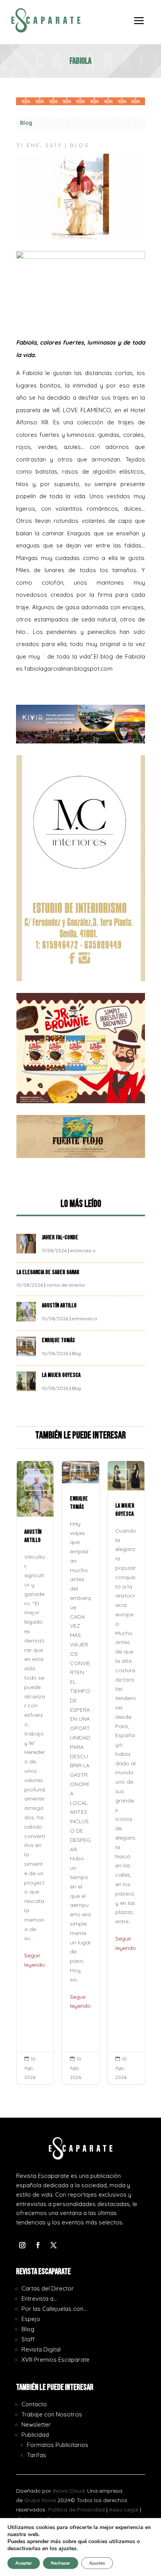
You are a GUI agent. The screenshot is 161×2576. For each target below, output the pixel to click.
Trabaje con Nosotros (52, 2414)
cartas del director (66, 1285)
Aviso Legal (124, 2510)
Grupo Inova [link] (41, 2500)
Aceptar (24, 2563)
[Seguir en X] (54, 2245)
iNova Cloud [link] (69, 2491)
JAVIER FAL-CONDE (60, 1238)
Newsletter (36, 2424)
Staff (28, 2339)
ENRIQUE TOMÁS (59, 1340)
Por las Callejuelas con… (54, 2309)
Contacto (34, 2404)
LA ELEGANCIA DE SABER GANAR (48, 1272)
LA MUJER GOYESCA (62, 1375)
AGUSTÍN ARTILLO (60, 1306)
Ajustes (97, 2563)
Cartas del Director (48, 2288)
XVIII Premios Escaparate (55, 2360)
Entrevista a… (39, 2299)
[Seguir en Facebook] (38, 2245)
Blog (26, 123)
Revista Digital (41, 2349)
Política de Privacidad (76, 2510)
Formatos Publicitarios (58, 2445)
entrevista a (83, 1250)
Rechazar (61, 2563)
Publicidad (35, 2435)
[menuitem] (139, 26)
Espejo (31, 2319)
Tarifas (37, 2455)
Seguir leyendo (35, 1960)
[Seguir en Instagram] (22, 2245)
